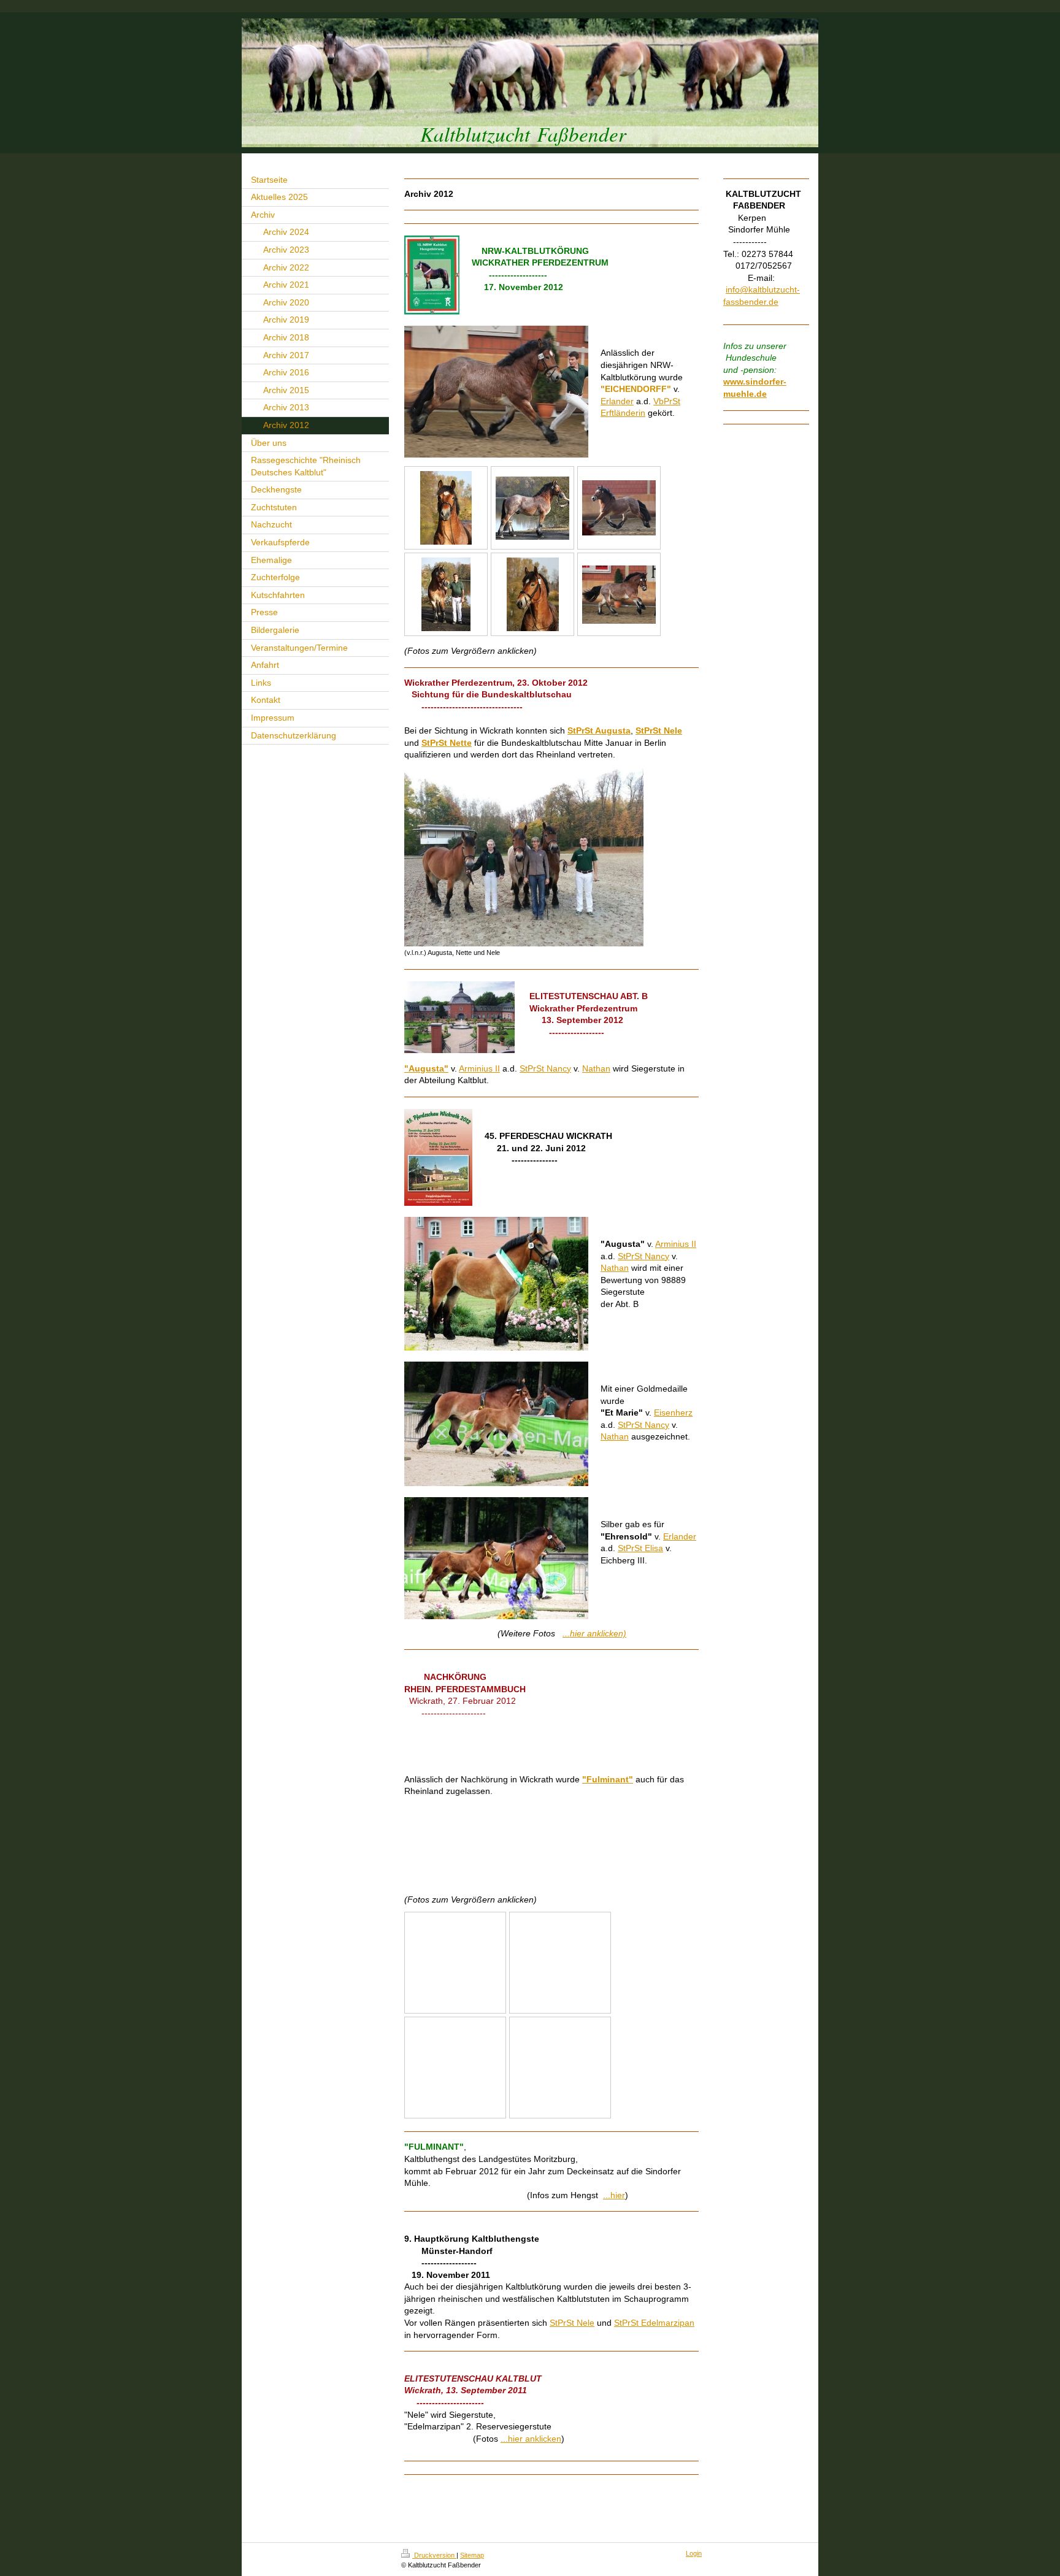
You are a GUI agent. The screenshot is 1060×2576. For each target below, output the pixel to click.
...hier (614, 2195)
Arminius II (479, 1068)
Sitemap (472, 2555)
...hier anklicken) (594, 1633)
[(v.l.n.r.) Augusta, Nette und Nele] (524, 857)
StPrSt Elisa (640, 1548)
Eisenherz (673, 1413)
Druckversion (434, 2555)
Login (694, 2553)
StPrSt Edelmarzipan (654, 2323)
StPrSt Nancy (545, 1068)
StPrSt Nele (572, 2323)
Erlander (617, 401)
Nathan (596, 1068)
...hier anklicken (531, 2439)
